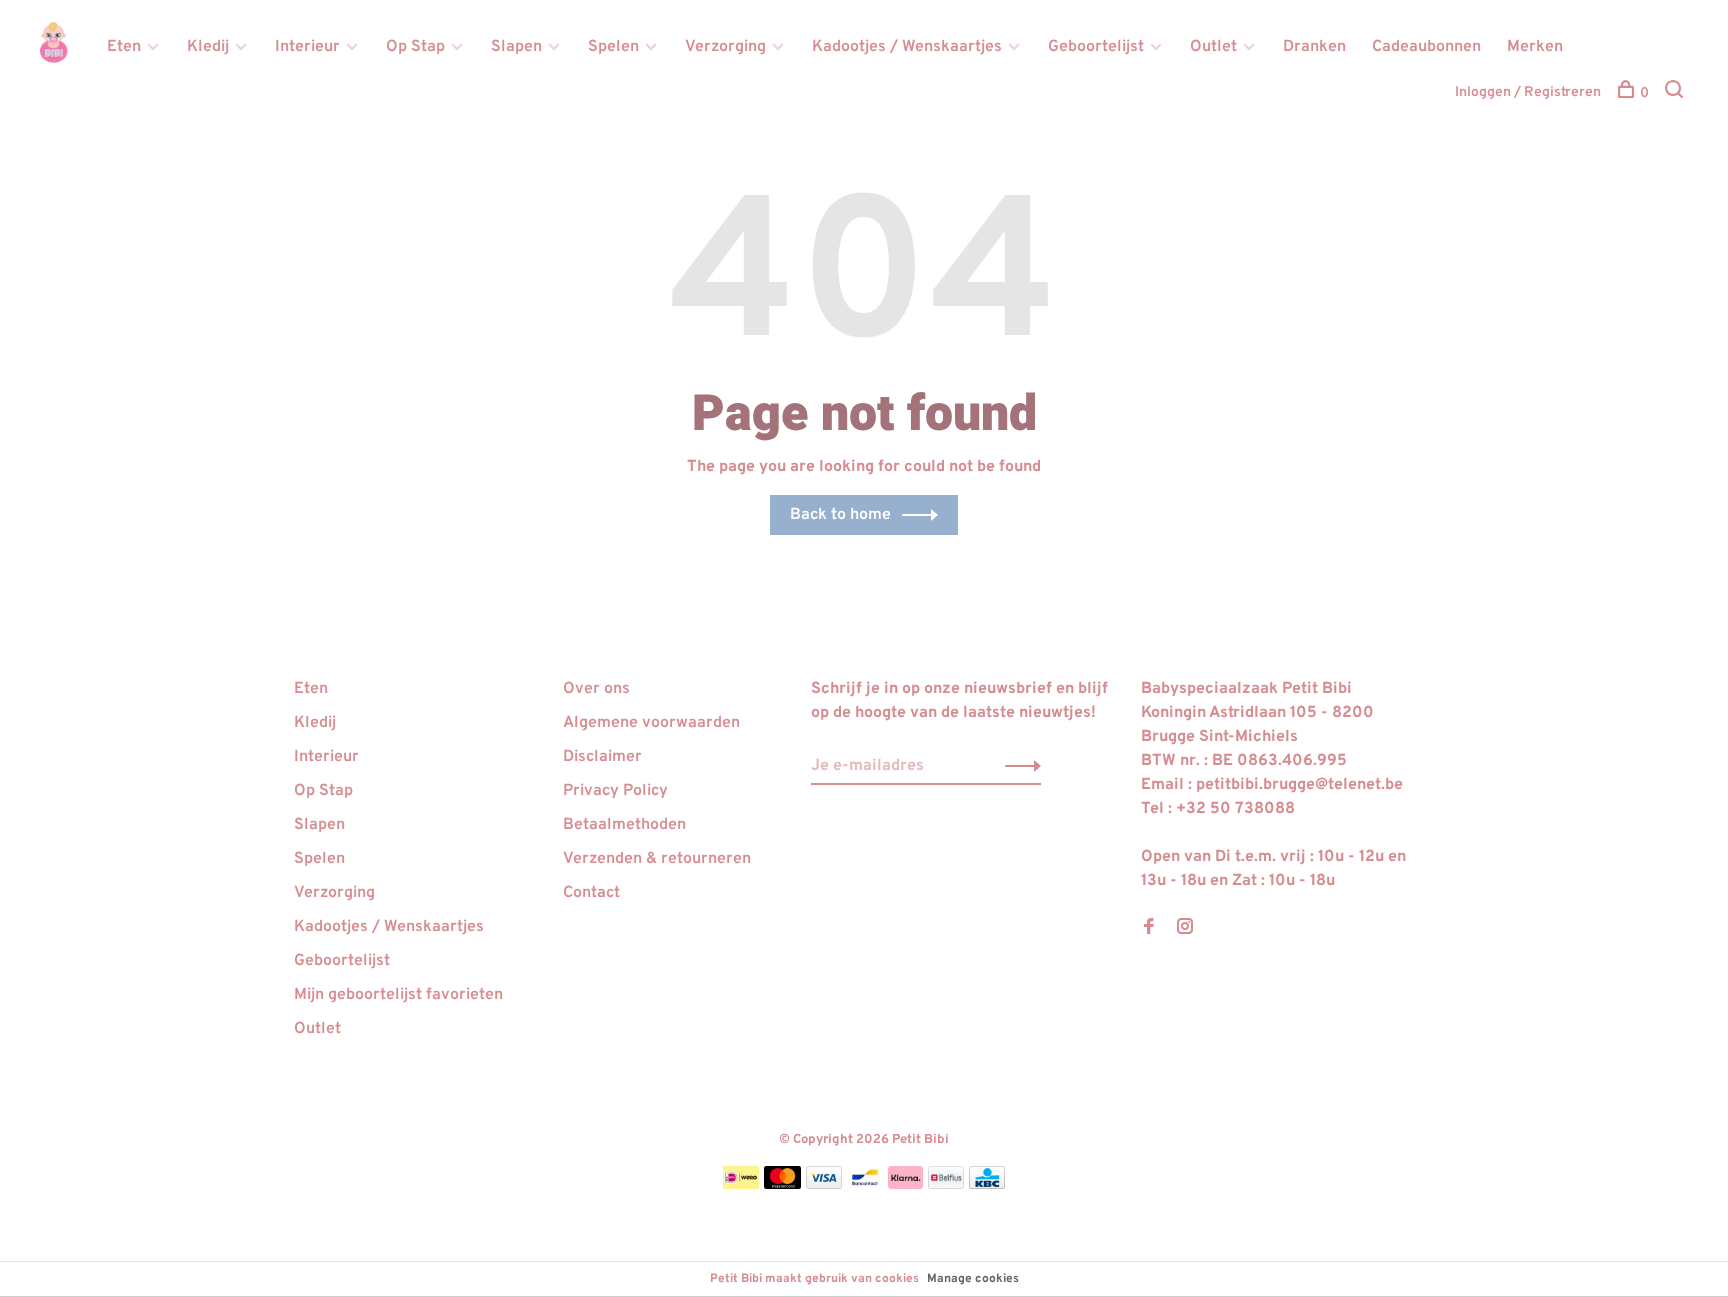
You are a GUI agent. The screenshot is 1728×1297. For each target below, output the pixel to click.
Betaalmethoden (624, 825)
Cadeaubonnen (1426, 47)
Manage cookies (973, 1279)
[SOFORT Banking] (905, 1185)
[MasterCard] (782, 1185)
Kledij (208, 47)
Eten (124, 47)
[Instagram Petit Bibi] (1185, 929)
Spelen (613, 47)
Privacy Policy (615, 791)
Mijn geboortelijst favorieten (398, 995)
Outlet (1213, 47)
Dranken (1314, 47)
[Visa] (824, 1185)
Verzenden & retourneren (657, 859)
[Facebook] (1149, 929)
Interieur (307, 47)
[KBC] (987, 1185)
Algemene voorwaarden (651, 723)
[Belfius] (946, 1185)
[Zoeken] (1676, 93)
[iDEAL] (741, 1185)
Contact (591, 893)
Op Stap (415, 47)
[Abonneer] (1017, 766)
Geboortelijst (1096, 47)
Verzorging (725, 47)
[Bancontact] (865, 1185)
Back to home (840, 515)
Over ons (596, 689)
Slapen (516, 47)
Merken (1535, 47)
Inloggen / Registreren (1528, 92)
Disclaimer (602, 757)
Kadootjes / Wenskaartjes (907, 47)
